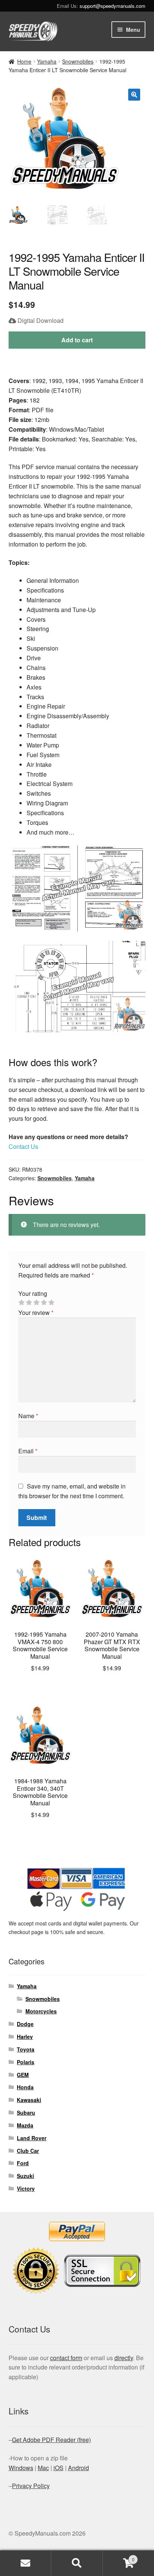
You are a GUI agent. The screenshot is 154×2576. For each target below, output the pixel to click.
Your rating (33, 1293)
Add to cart (77, 340)
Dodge (25, 2024)
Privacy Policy (31, 2486)
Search (77, 2563)
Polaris (26, 2062)
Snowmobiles (78, 61)
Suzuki (25, 2176)
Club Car (28, 2151)
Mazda (25, 2125)
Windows (21, 2468)
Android (78, 2468)
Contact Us (23, 1146)
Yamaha (47, 61)
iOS (58, 2468)
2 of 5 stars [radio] (29, 1303)
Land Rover (32, 2138)
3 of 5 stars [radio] (36, 1303)
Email (28, 1451)
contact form (66, 2358)
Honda (25, 2087)
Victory (26, 2188)
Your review (36, 1313)
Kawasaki (29, 2100)
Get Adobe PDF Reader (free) (51, 2440)
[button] (134, 95)
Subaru (26, 2112)
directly (124, 2358)
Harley (25, 2037)
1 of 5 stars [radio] (21, 1303)
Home (24, 61)
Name (28, 1416)
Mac (43, 2468)
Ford (23, 2163)
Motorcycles (41, 2011)
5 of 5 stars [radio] (51, 1303)
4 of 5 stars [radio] (44, 1303)
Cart (119, 2557)
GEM (23, 2075)
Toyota (26, 2049)
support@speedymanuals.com (113, 6)
